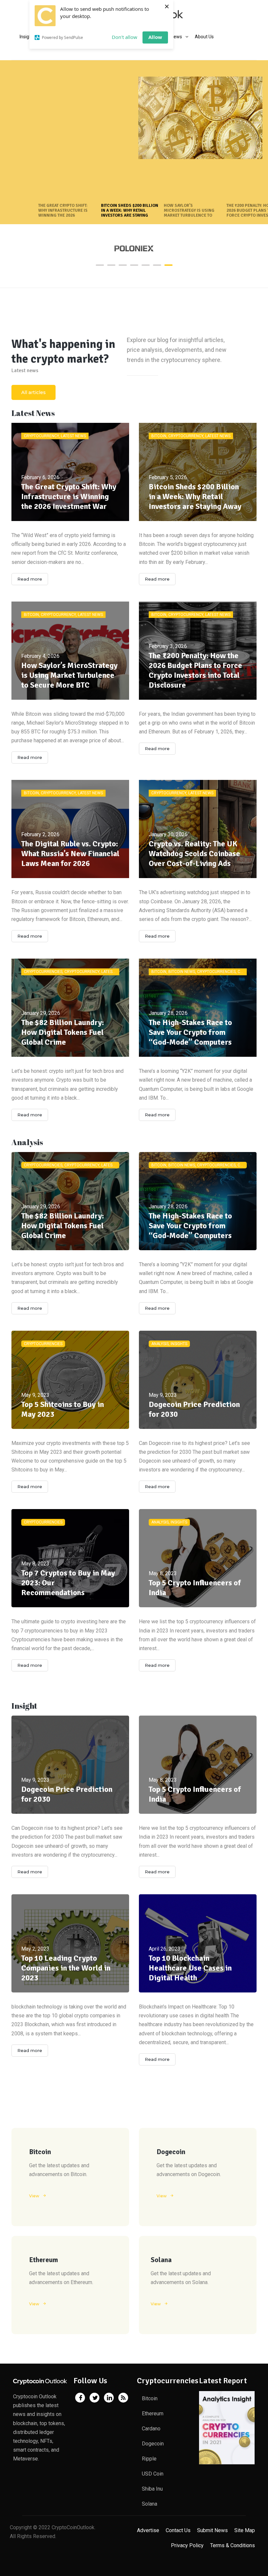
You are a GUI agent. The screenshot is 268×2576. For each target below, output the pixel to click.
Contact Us (178, 2530)
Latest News (85, 77)
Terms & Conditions (233, 2545)
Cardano (151, 2429)
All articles (33, 392)
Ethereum (153, 2414)
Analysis (27, 1142)
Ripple (149, 2459)
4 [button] (134, 265)
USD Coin (153, 2474)
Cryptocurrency (55, 77)
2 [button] (111, 265)
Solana (150, 2504)
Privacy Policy (187, 2545)
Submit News (212, 2530)
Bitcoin (30, 77)
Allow (155, 37)
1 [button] (100, 265)
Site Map (245, 2530)
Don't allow (125, 37)
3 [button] (123, 265)
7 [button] (168, 265)
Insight (24, 1706)
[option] (134, 249)
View (34, 2196)
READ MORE (44, 151)
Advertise (148, 2530)
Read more (30, 579)
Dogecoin (153, 2444)
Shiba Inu (152, 2489)
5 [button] (146, 265)
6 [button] (157, 265)
